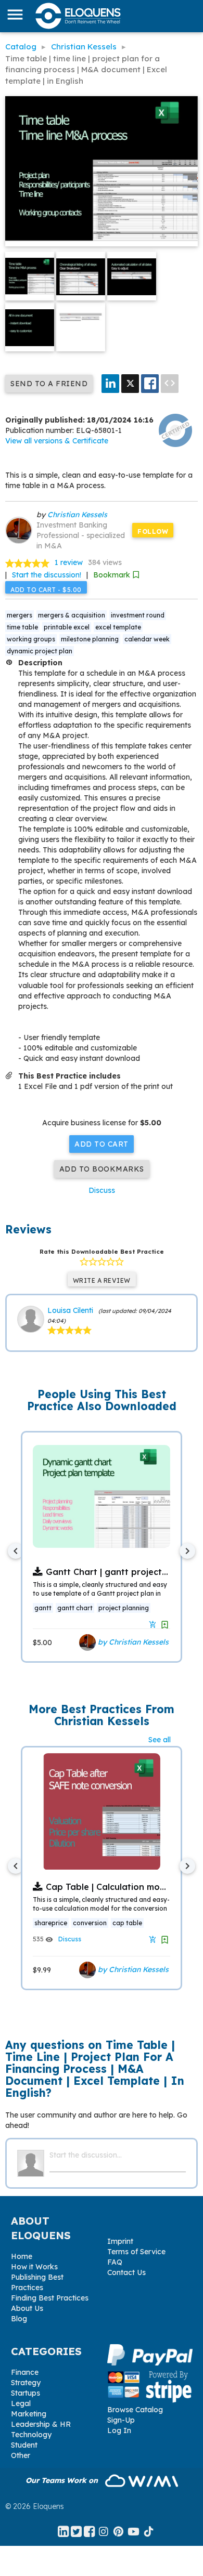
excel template (118, 627)
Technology (31, 2435)
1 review (69, 562)
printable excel (67, 627)
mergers (20, 615)
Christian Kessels (77, 515)
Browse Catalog (135, 2410)
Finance (25, 2372)
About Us (27, 2308)
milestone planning (90, 639)
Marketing (29, 2414)
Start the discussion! (47, 575)
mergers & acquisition (72, 615)
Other (21, 2455)
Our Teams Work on (63, 2480)
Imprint (120, 2241)
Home (22, 2256)
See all (160, 1740)
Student (24, 2445)
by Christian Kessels (132, 1642)
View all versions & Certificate (57, 441)
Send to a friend (49, 384)
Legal (21, 2403)
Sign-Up (121, 2420)
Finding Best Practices (50, 2298)
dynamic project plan (40, 651)
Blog (19, 2319)
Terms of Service (136, 2252)
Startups (26, 2393)
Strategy (26, 2383)
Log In (119, 2430)
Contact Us (126, 2272)
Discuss (102, 1190)
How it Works (34, 2267)
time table (22, 627)
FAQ (115, 2262)
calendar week (147, 639)
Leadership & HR (41, 2424)
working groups (31, 639)
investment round (138, 615)
